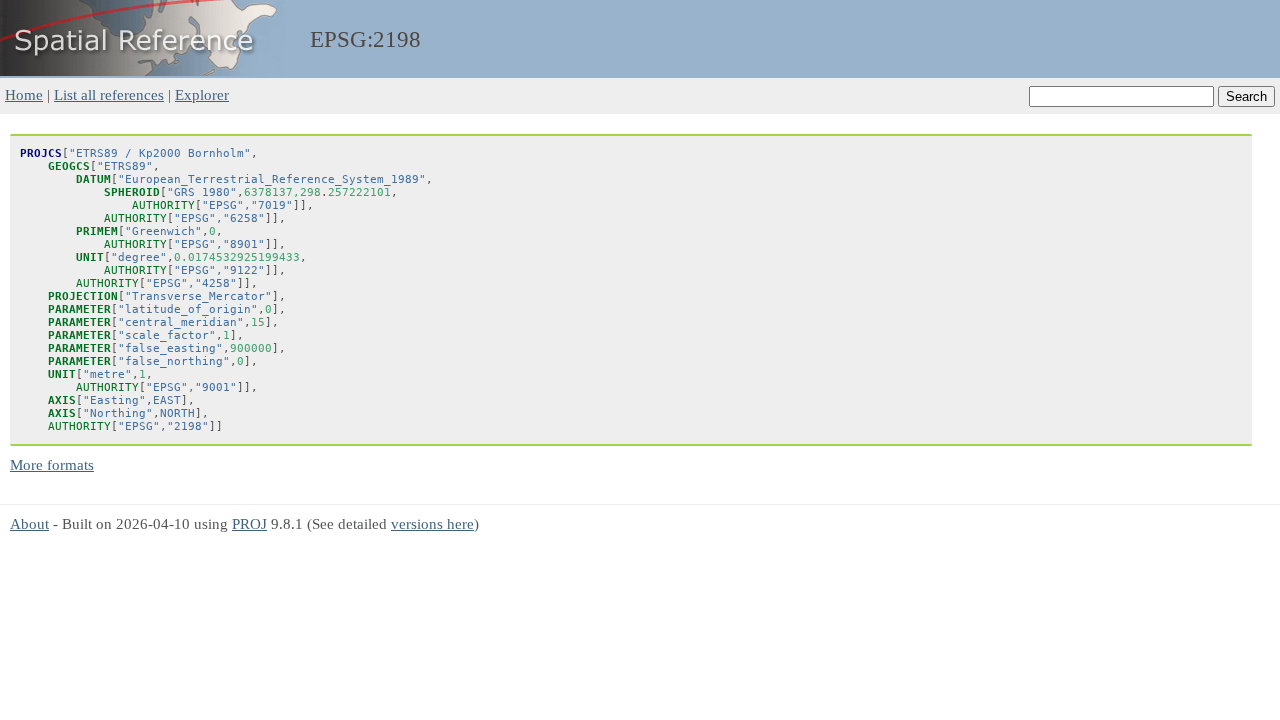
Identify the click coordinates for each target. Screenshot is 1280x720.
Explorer (202, 94)
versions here (432, 523)
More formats (52, 464)
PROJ (249, 523)
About (29, 523)
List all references (109, 94)
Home (24, 94)
